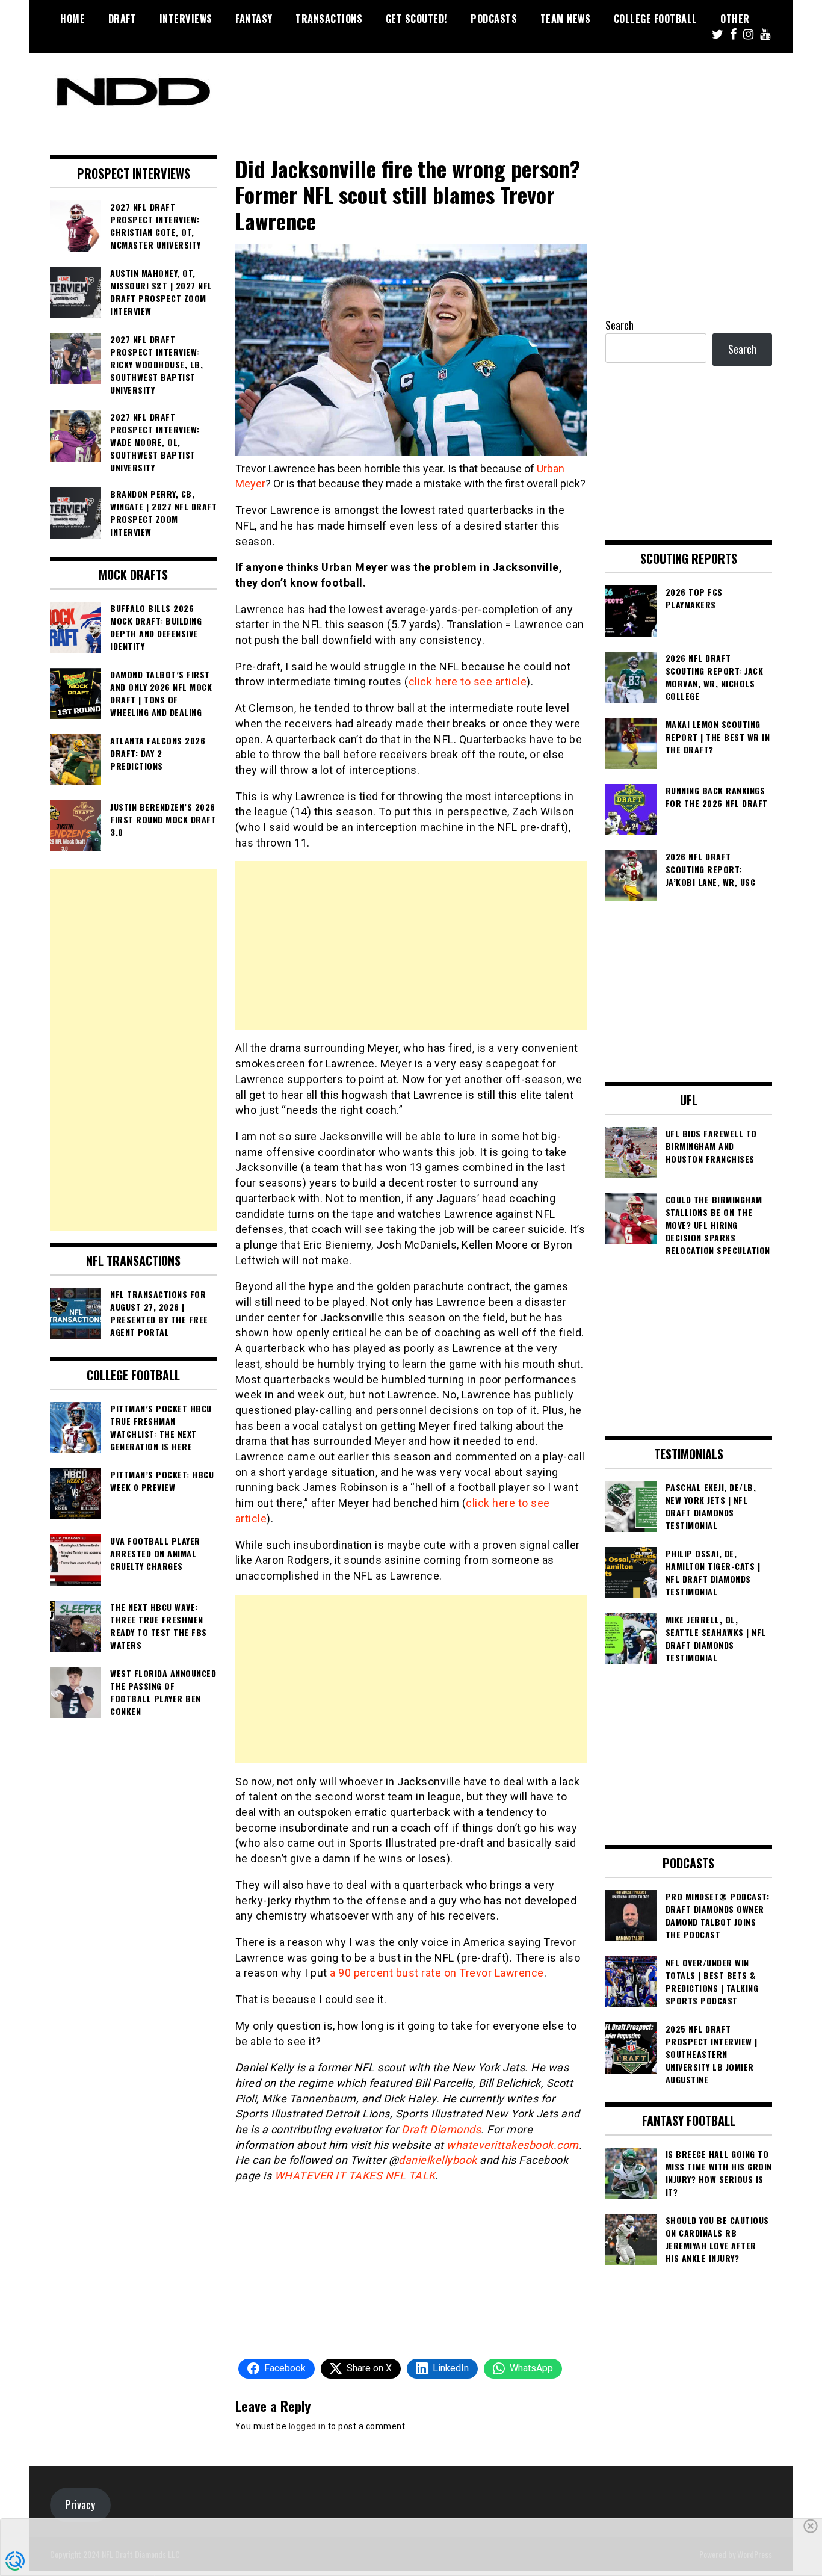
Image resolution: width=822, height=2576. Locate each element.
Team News (566, 19)
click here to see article (468, 681)
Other (735, 19)
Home (73, 19)
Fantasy (254, 19)
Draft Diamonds (441, 2129)
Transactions (329, 19)
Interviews (186, 19)
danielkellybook (438, 2160)
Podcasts (494, 19)
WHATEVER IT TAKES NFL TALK (355, 2176)
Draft (122, 19)
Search (620, 325)
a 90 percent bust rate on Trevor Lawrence (437, 1973)
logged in (307, 2426)
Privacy (80, 2504)
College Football (656, 19)
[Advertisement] (411, 945)
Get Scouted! (417, 19)
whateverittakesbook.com (513, 2145)
